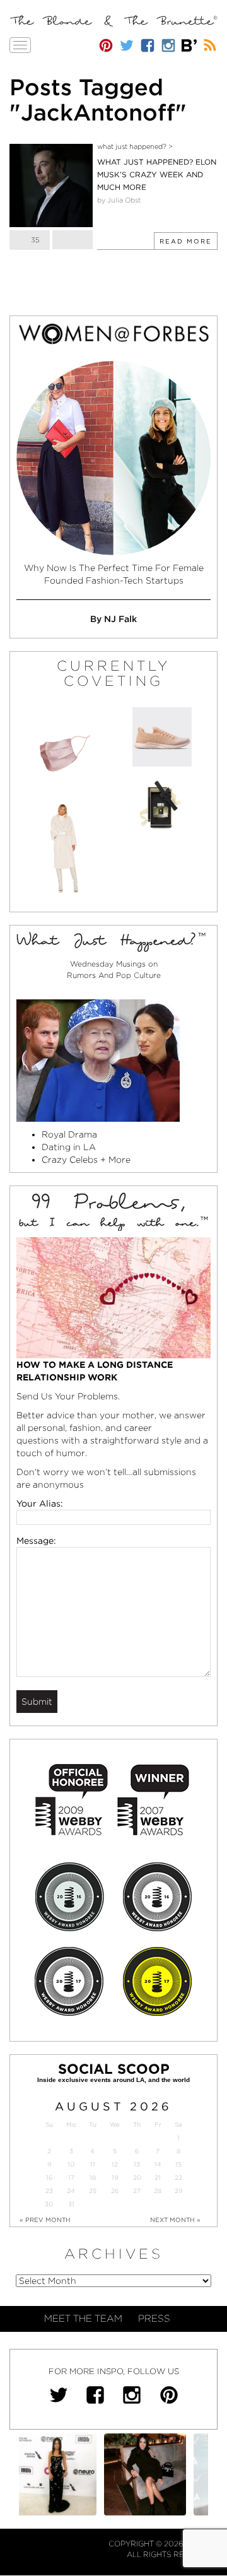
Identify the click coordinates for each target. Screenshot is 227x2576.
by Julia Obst (119, 200)
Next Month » (175, 2220)
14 (158, 2164)
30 (49, 2204)
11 (93, 2164)
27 (137, 2191)
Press (154, 2319)
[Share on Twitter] (73, 240)
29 (178, 2191)
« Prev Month (45, 2220)
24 (71, 2191)
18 (93, 2178)
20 (137, 2178)
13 (137, 2164)
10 (71, 2164)
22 (178, 2178)
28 (158, 2191)
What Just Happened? (132, 146)
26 (115, 2191)
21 (158, 2178)
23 (49, 2191)
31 (71, 2204)
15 (178, 2164)
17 (71, 2178)
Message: (36, 1541)
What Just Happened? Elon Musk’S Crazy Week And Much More (157, 174)
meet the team (83, 2319)
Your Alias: (40, 1503)
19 (115, 2178)
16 (49, 2178)
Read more (186, 241)
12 (115, 2164)
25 (93, 2191)
